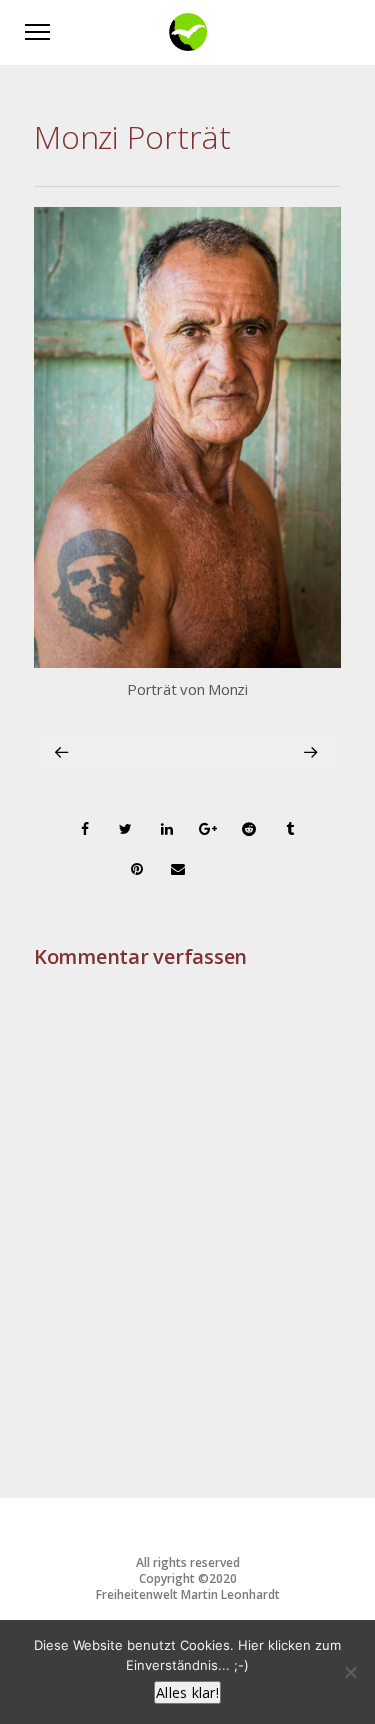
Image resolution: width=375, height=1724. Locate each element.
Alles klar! (187, 1692)
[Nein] (350, 1672)
